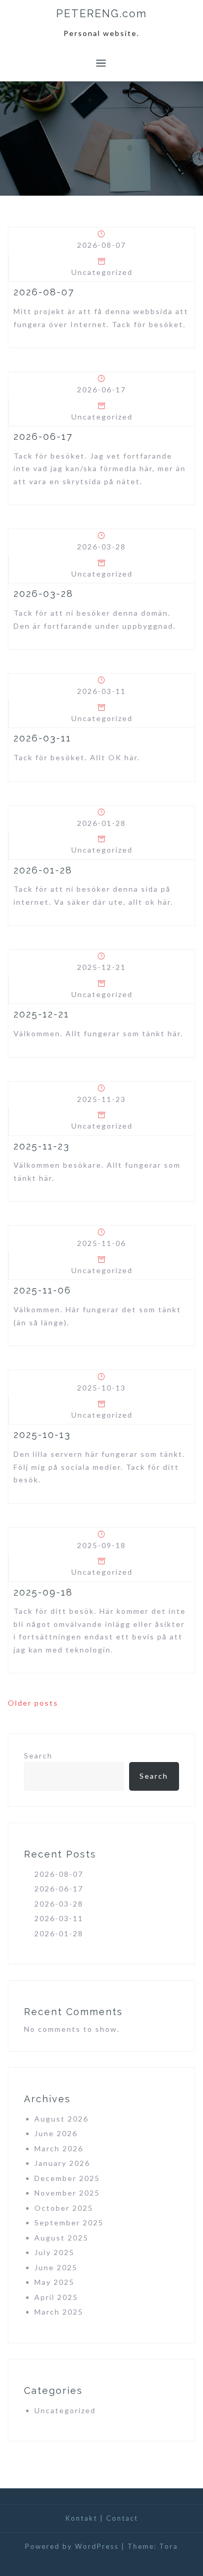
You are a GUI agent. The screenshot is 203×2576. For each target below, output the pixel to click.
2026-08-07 (44, 292)
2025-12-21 (41, 1014)
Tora (169, 2546)
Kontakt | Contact (102, 2518)
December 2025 (67, 2178)
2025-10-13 (42, 1435)
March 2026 (59, 2148)
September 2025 (69, 2222)
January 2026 (62, 2163)
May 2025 (54, 2282)
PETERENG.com (102, 14)
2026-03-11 (42, 738)
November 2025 (67, 2193)
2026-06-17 (43, 436)
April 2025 (56, 2297)
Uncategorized (102, 272)
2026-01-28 (43, 870)
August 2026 (61, 2119)
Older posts (33, 1703)
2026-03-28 (43, 594)
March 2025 (59, 2312)
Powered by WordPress (72, 2546)
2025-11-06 (42, 1290)
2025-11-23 (42, 1146)
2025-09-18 (43, 1592)
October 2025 (64, 2208)
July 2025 (54, 2252)
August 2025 (61, 2238)
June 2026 (56, 2133)
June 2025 (56, 2267)
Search (38, 1756)
